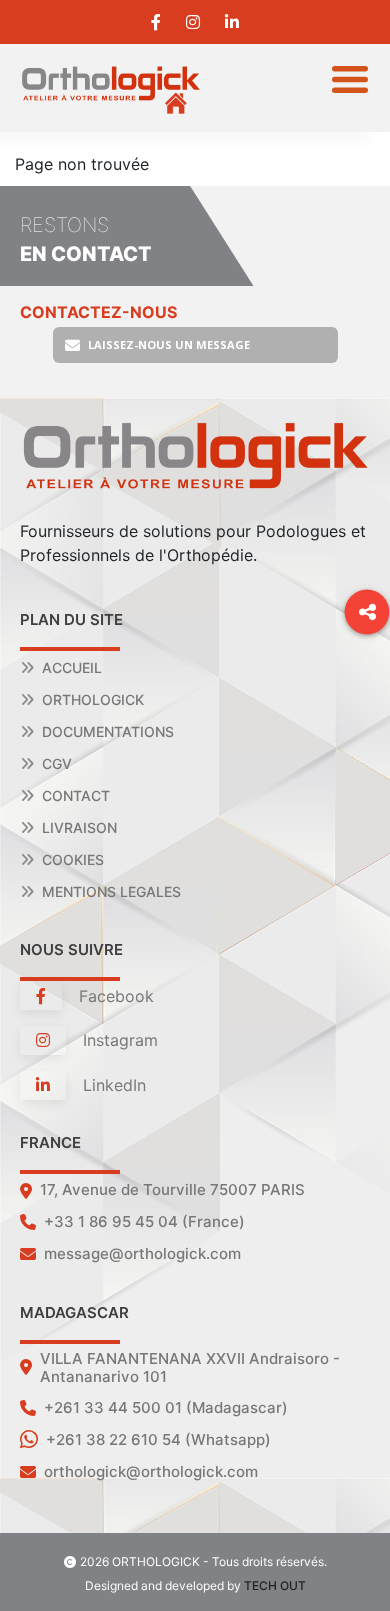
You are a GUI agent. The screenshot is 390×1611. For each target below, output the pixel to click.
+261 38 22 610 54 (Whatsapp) (158, 1439)
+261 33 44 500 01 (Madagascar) (166, 1407)
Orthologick (93, 699)
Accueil (72, 667)
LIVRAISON (79, 827)
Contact (76, 795)
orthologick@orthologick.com (151, 1471)
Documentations (108, 731)
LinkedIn (112, 1085)
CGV (57, 763)
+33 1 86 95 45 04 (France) (144, 1221)
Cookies (73, 859)
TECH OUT (275, 1585)
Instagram (118, 1040)
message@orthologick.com (142, 1253)
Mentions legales (111, 891)
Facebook (114, 996)
